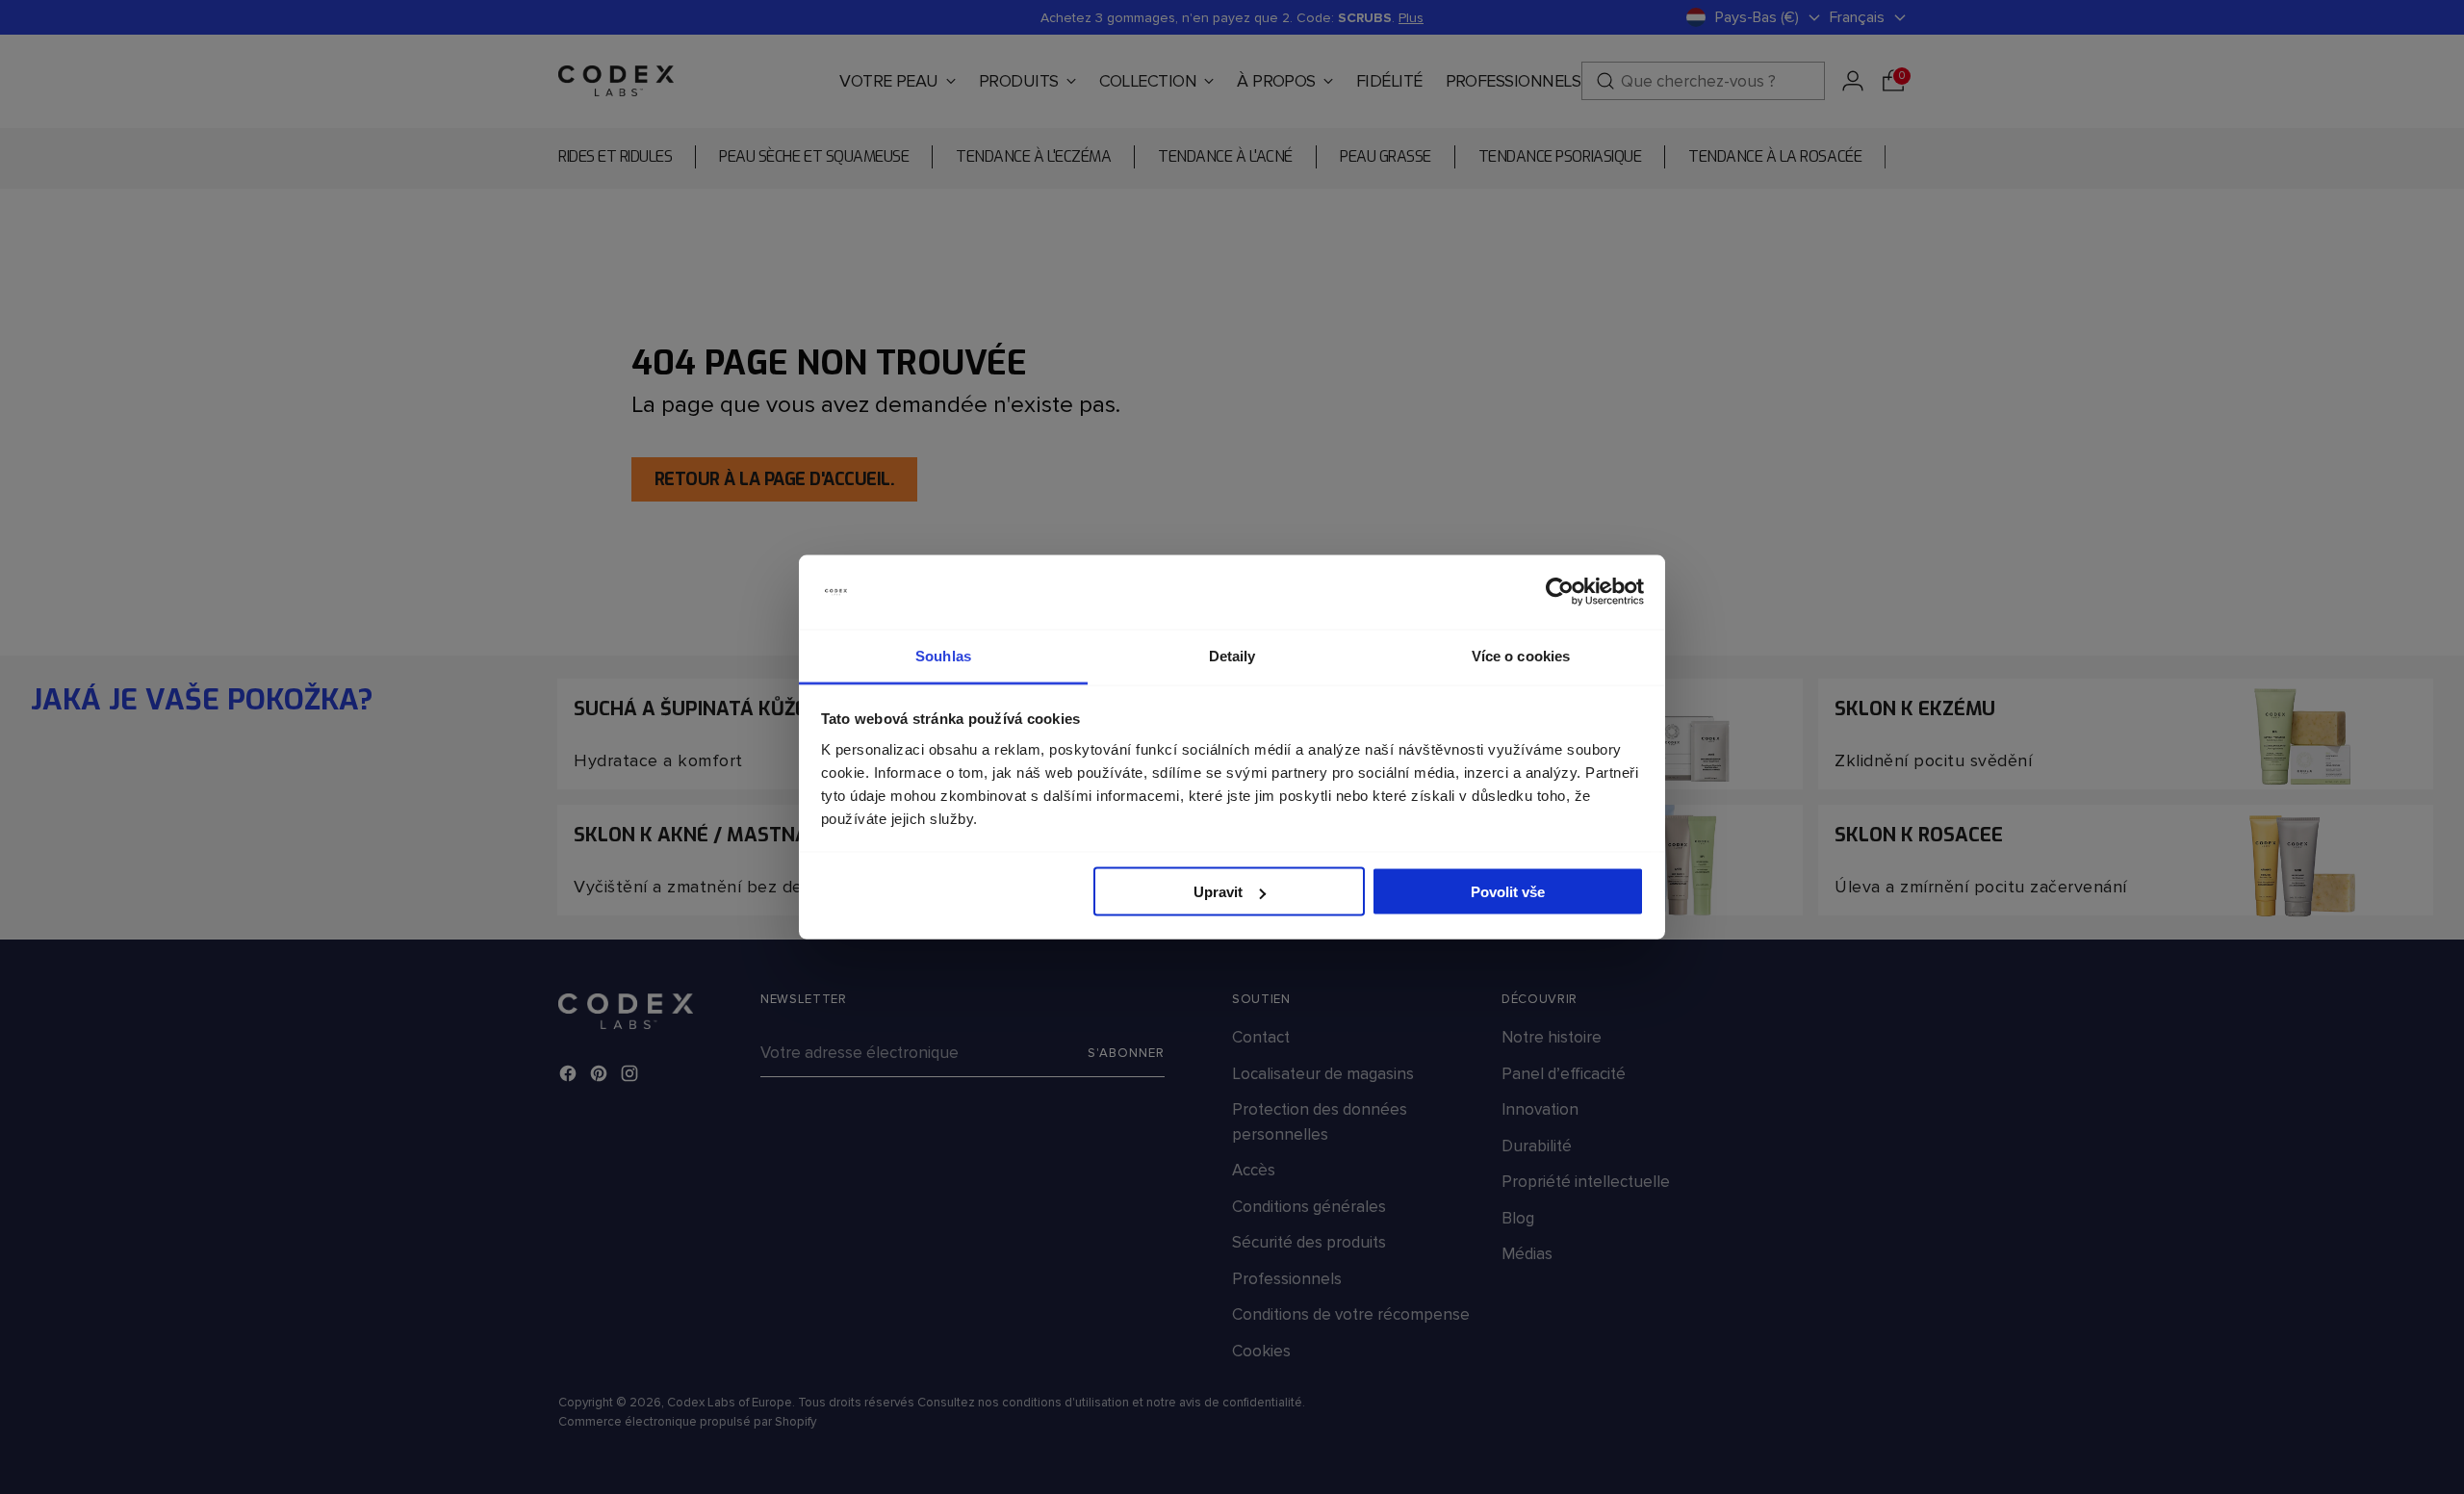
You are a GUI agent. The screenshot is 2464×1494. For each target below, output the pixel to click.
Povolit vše (1508, 892)
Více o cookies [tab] (1521, 655)
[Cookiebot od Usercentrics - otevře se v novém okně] (1560, 592)
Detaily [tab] (1232, 655)
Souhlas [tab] (943, 655)
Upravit (1218, 892)
